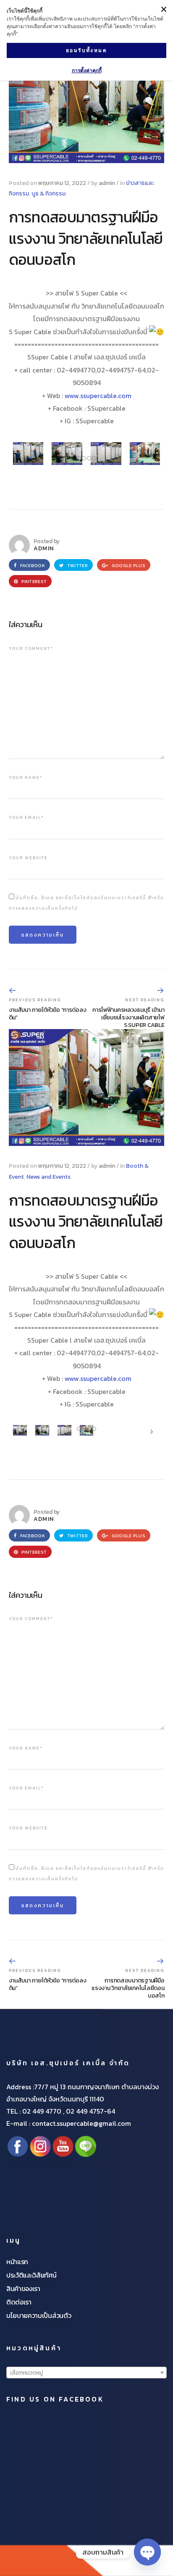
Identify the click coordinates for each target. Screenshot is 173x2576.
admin (107, 183)
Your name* (26, 777)
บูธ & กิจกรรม (48, 194)
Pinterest (33, 581)
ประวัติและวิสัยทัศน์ (31, 2275)
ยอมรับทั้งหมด (86, 50)
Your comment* (31, 648)
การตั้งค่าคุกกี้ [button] (87, 70)
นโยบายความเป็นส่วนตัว (39, 2315)
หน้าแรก (17, 2262)
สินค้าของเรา (23, 2288)
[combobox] (86, 2373)
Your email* (26, 817)
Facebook (31, 565)
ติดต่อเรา (19, 2302)
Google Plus (128, 565)
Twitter (77, 565)
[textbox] (86, 2373)
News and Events (48, 1177)
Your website (28, 858)
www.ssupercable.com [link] (98, 396)
